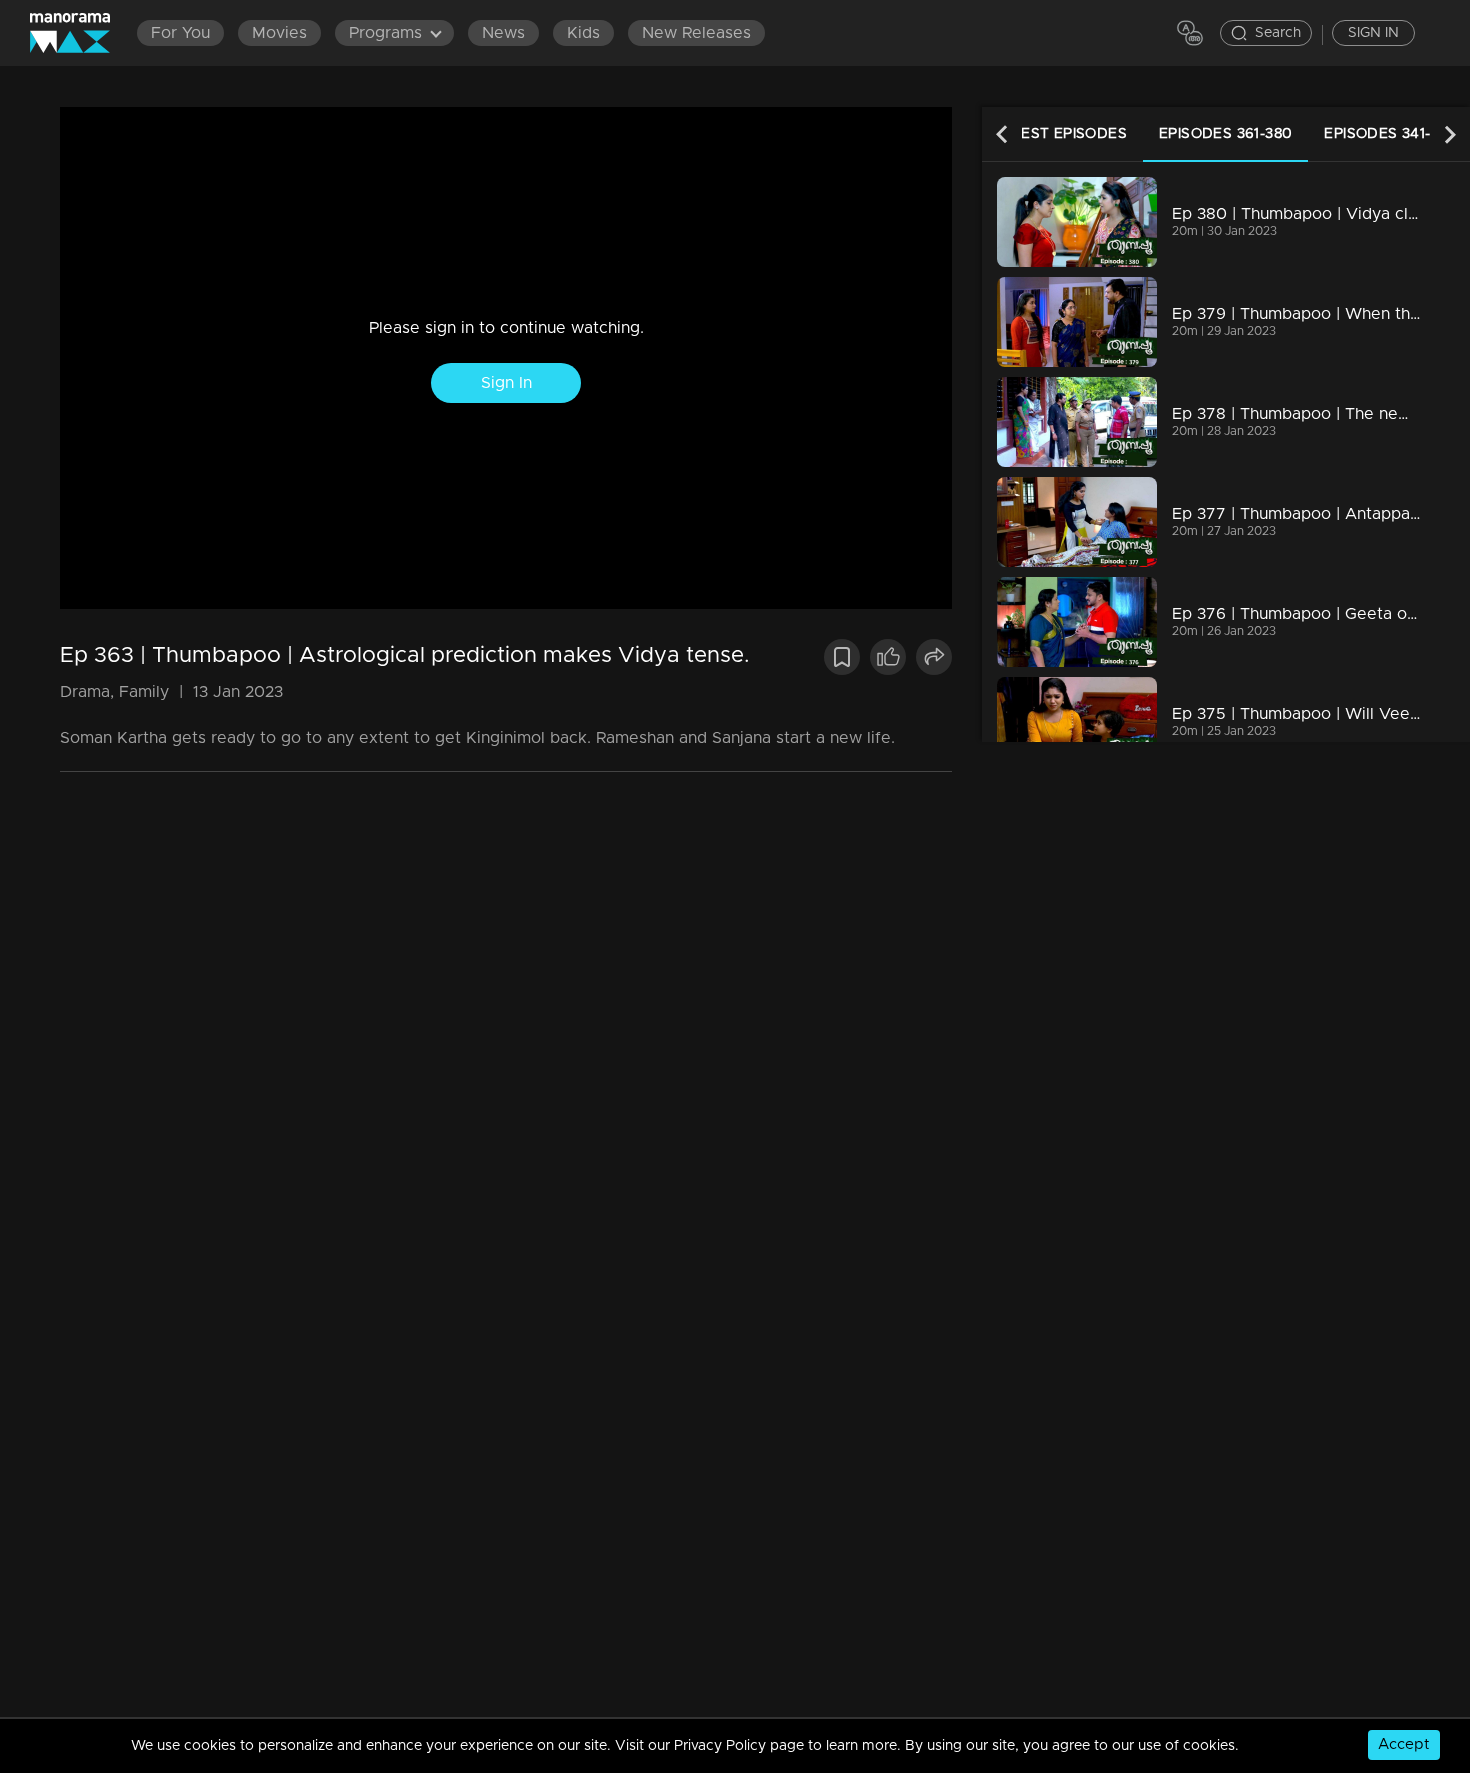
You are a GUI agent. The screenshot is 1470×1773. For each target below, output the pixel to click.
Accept (1404, 1744)
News (503, 33)
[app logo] (80, 33)
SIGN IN (1373, 33)
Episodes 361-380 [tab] (1225, 134)
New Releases (696, 33)
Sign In (506, 383)
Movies (279, 33)
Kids (583, 33)
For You (180, 33)
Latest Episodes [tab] (1060, 134)
